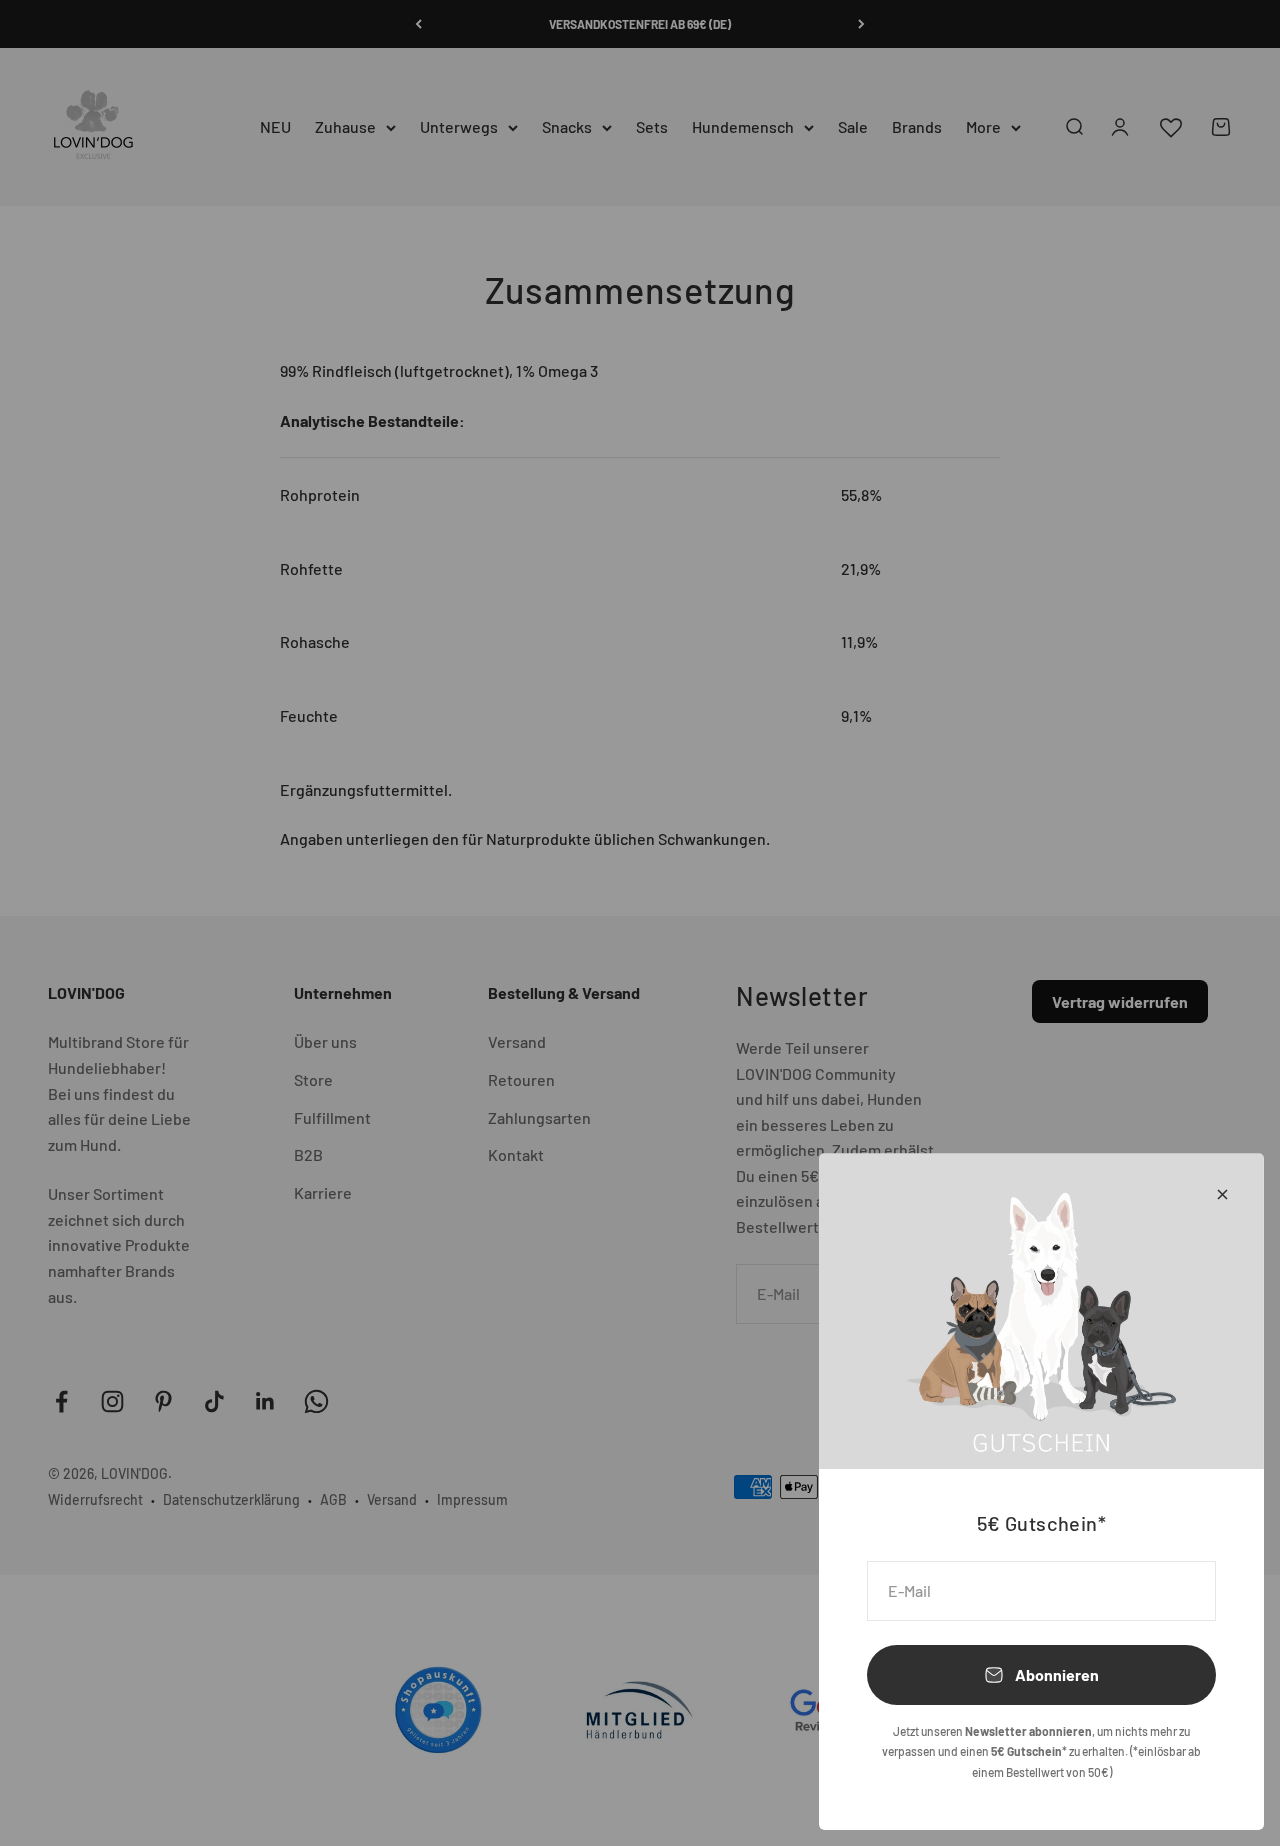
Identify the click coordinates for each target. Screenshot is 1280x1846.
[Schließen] (1222, 1194)
